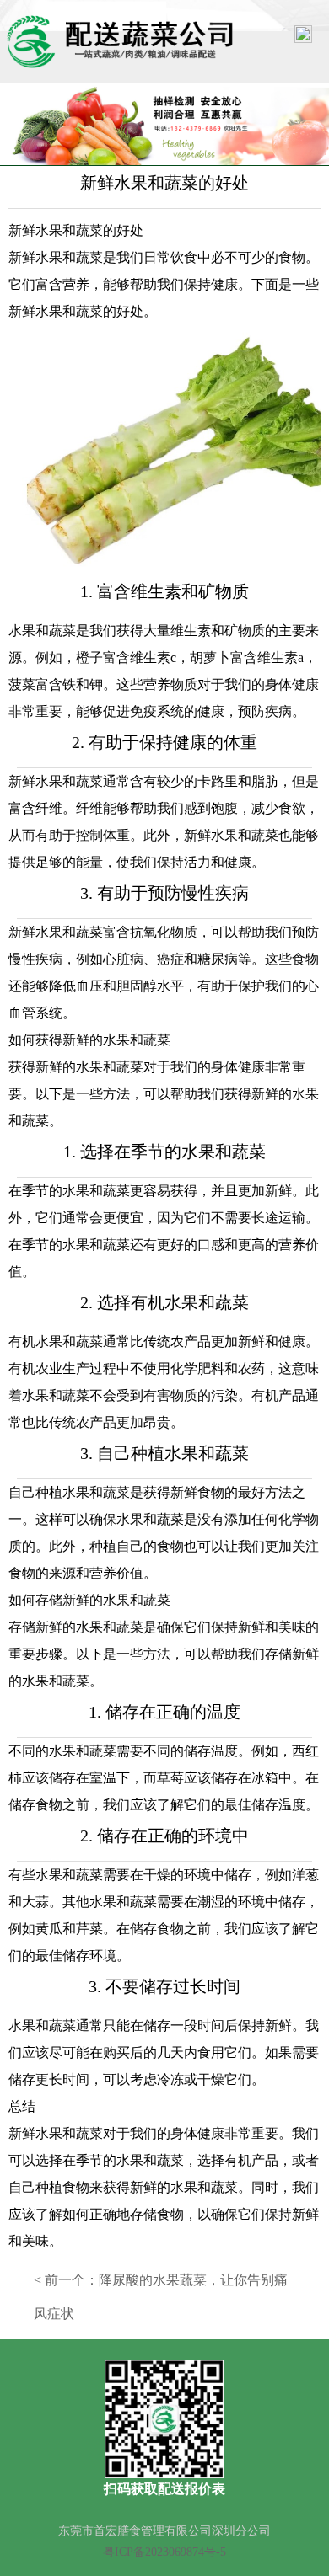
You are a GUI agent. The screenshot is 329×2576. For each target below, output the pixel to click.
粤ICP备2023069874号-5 (164, 2552)
